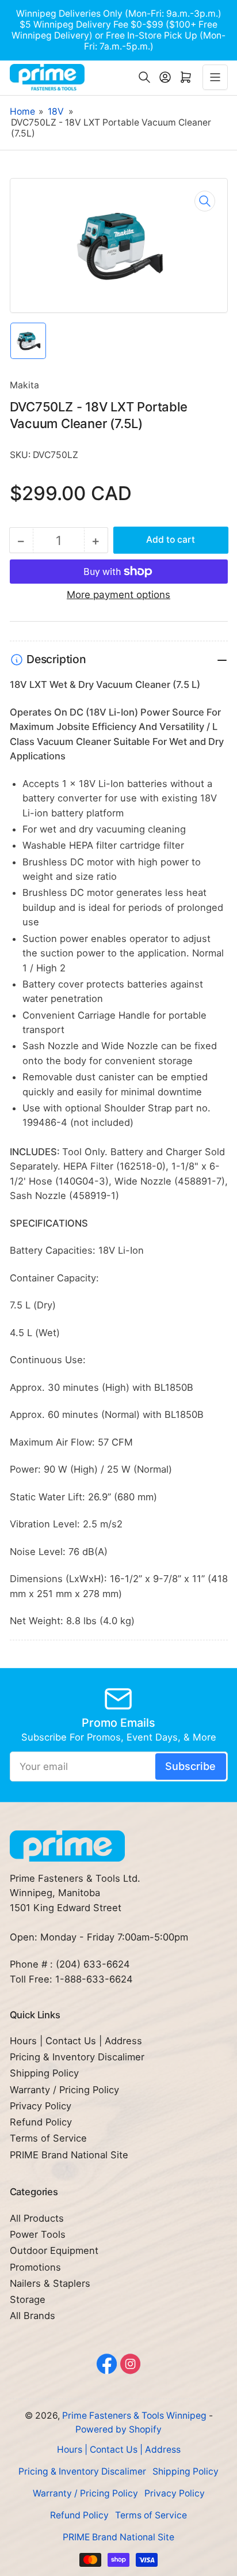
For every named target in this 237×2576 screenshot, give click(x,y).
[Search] (144, 77)
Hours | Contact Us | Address (76, 2041)
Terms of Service (48, 2138)
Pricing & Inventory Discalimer (77, 2057)
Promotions (35, 2267)
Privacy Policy (41, 2106)
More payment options (118, 595)
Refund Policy (41, 2122)
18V (56, 111)
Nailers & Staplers (50, 2283)
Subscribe (190, 1766)
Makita (24, 385)
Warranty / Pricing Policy (64, 2090)
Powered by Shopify (118, 2429)
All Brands (33, 2316)
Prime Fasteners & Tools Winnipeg (134, 2416)
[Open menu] (215, 77)
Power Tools (38, 2234)
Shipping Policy (44, 2073)
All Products (37, 2218)
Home (22, 111)
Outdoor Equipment (54, 2250)
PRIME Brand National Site (69, 2155)
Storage (28, 2299)
